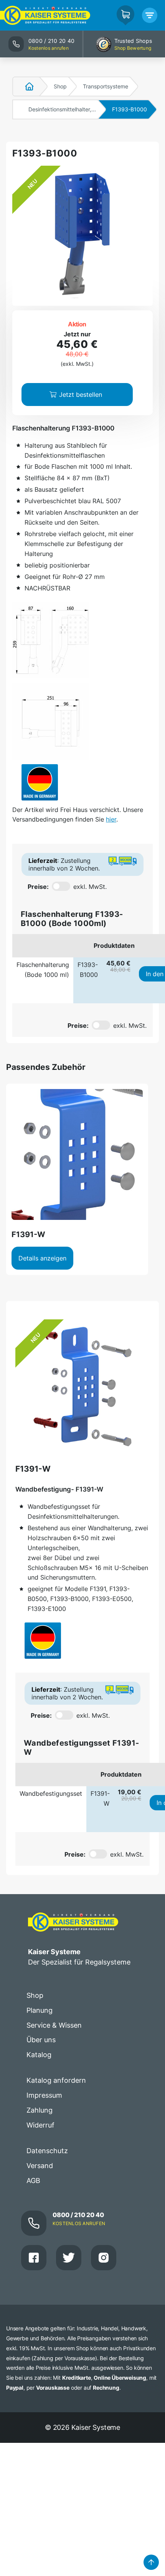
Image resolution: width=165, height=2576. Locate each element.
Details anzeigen (42, 1258)
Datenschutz (47, 2151)
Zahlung (40, 2110)
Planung (40, 2010)
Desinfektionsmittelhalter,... (62, 109)
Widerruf (40, 2125)
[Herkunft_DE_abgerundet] (40, 782)
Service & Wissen (54, 2025)
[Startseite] (25, 86)
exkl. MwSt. (90, 887)
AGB (33, 2181)
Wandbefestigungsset (51, 1793)
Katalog (39, 2055)
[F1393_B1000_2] (51, 640)
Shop (60, 86)
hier (111, 819)
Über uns (41, 2040)
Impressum (44, 2095)
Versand (40, 2166)
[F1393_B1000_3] (51, 721)
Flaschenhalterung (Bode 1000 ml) (43, 970)
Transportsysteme (106, 86)
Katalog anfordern (56, 2080)
